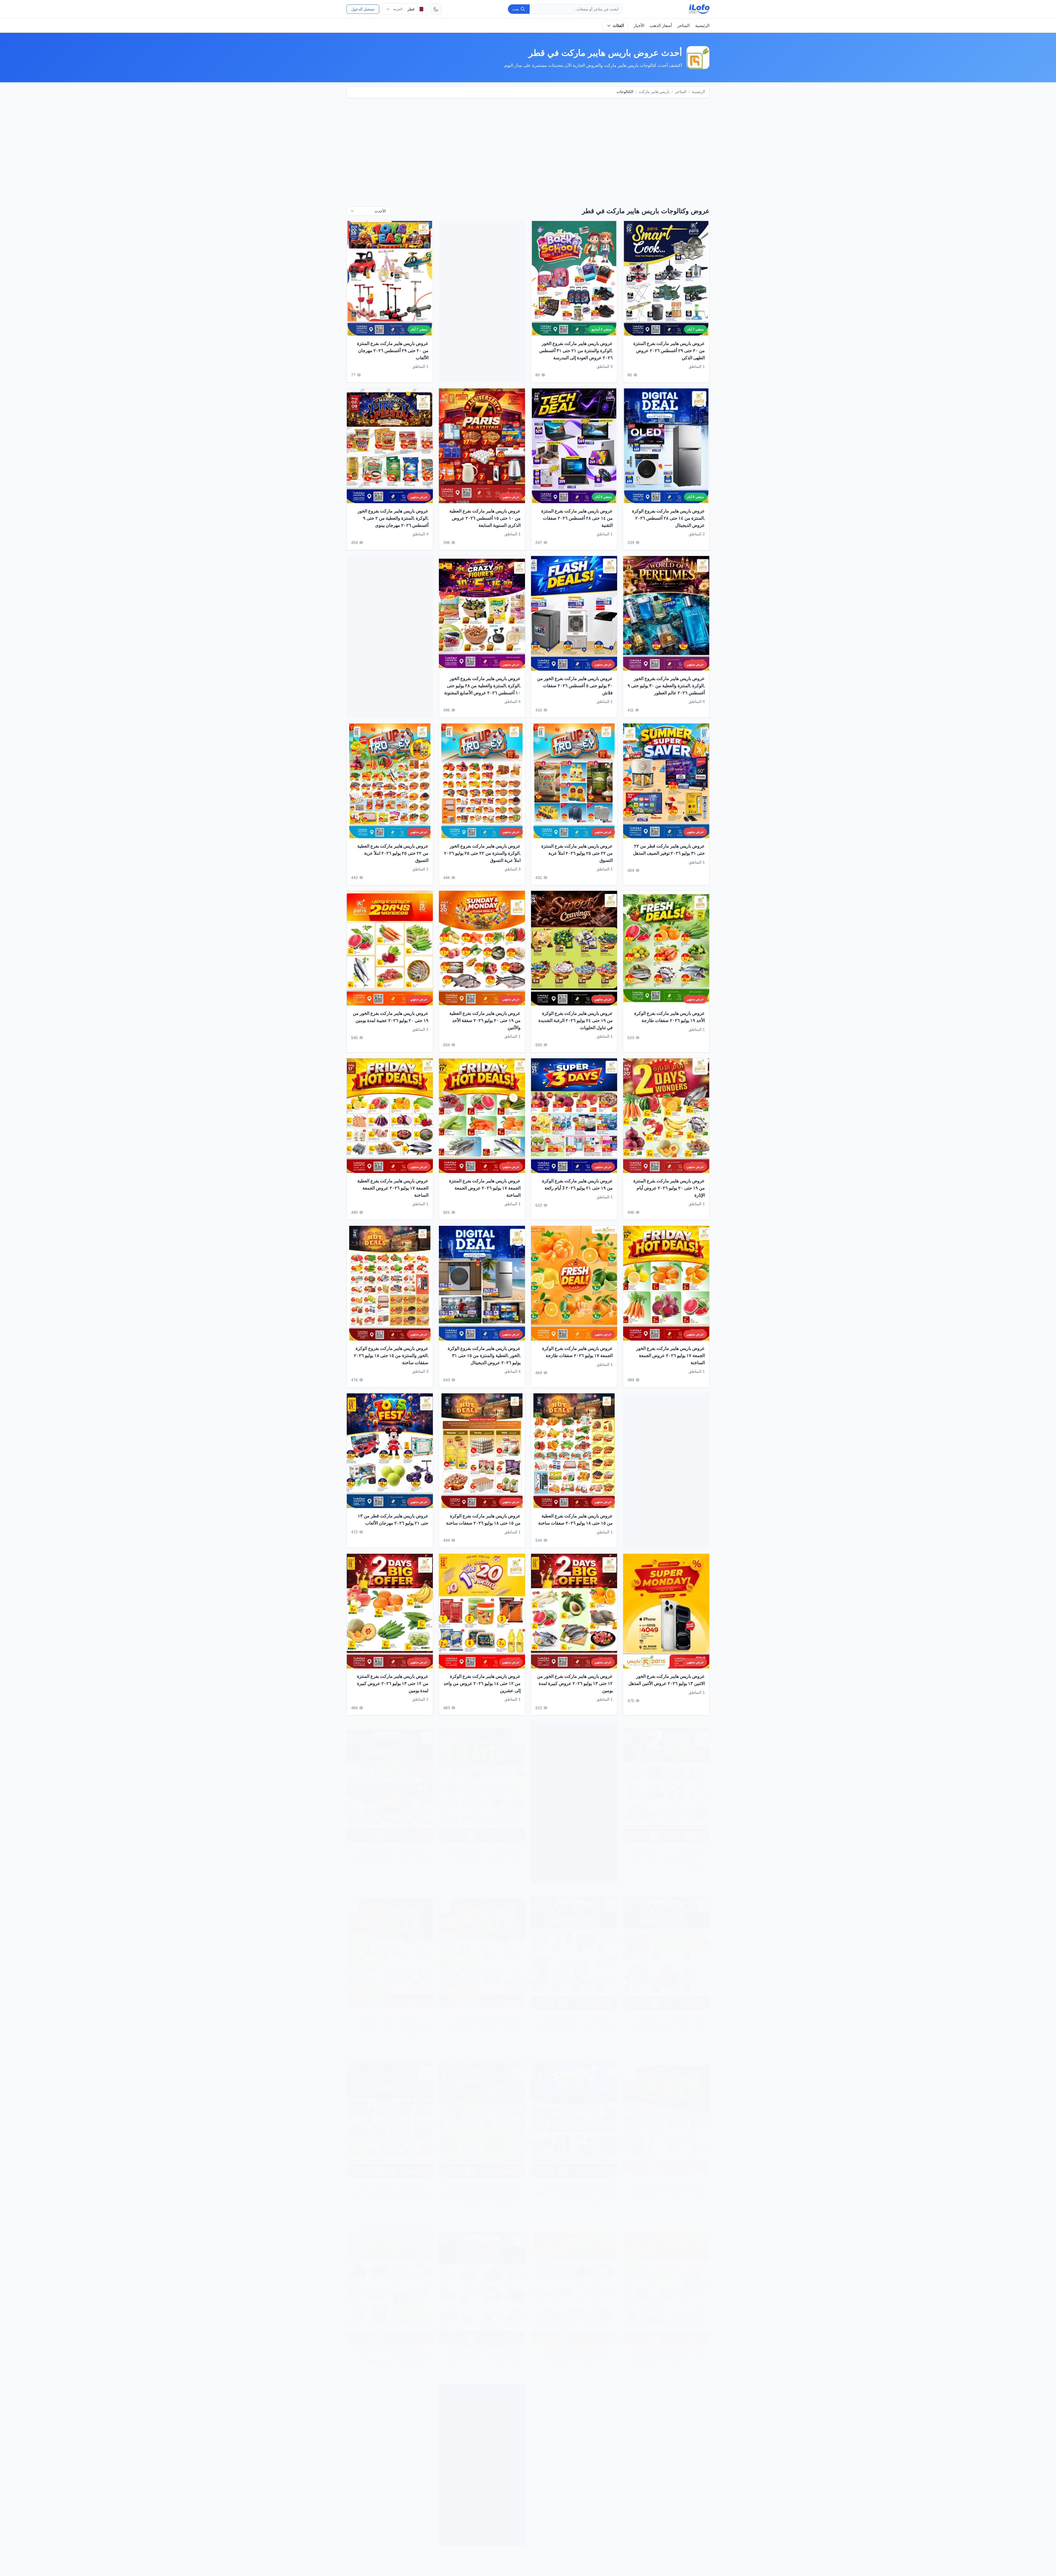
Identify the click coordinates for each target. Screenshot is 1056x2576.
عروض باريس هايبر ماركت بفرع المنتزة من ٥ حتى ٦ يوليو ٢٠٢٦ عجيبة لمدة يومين (667, 2350)
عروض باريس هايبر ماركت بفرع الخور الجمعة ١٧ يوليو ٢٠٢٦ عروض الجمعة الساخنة (670, 1356)
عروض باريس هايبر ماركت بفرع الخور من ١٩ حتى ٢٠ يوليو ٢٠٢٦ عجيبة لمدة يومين (391, 1017)
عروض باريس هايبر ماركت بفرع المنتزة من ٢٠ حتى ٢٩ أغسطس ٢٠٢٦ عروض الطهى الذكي (669, 350)
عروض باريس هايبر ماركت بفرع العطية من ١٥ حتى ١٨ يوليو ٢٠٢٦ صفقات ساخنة (575, 1519)
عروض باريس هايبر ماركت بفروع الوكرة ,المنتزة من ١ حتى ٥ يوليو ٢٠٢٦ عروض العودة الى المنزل (392, 2514)
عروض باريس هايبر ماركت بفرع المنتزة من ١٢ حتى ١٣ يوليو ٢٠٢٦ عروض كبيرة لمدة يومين (393, 1684)
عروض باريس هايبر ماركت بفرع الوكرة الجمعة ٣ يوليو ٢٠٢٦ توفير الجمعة (669, 2511)
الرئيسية (702, 25)
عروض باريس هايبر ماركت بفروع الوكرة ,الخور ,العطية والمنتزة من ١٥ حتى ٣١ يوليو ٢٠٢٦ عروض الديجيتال (484, 1356)
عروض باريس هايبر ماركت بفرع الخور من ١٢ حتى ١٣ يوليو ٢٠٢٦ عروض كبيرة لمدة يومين (575, 1684)
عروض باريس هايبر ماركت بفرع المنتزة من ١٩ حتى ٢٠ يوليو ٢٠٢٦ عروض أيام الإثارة (669, 1188)
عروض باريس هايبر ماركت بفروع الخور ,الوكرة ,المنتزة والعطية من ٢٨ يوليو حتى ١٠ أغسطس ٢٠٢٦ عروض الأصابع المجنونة (482, 686)
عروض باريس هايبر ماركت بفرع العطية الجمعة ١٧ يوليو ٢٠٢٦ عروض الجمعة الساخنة (393, 1188)
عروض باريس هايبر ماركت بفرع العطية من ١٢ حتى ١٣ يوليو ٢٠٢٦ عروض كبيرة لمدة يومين (669, 1851)
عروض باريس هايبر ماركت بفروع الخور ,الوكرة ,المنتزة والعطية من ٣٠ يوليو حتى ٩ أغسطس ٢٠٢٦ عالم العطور (666, 686)
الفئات (618, 25)
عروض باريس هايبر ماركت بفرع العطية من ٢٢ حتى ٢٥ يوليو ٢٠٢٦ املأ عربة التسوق (393, 853)
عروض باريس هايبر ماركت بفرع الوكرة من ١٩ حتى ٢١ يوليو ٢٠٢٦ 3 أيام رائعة (577, 1185)
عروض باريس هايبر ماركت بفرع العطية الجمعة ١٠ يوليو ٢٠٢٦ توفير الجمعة (485, 1848)
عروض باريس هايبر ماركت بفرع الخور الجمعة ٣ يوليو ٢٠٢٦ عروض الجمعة (394, 2350)
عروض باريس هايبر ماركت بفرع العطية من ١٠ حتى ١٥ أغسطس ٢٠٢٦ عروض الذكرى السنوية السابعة (485, 518)
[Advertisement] (528, 145)
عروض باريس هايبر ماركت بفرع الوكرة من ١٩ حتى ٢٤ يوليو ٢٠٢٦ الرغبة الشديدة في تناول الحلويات (576, 1021)
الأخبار (639, 25)
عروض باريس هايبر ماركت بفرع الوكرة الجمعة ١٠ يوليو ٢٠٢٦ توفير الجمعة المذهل (667, 2015)
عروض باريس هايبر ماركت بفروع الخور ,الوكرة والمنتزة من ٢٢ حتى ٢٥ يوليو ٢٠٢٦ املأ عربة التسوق (482, 853)
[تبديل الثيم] (436, 9)
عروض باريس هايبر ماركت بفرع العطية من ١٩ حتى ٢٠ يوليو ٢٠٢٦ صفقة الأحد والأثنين (485, 1021)
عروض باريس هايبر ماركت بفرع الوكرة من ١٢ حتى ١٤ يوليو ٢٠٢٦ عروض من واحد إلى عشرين (482, 1684)
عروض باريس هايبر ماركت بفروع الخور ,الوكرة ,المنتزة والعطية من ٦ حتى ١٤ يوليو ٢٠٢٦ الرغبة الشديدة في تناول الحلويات (390, 2186)
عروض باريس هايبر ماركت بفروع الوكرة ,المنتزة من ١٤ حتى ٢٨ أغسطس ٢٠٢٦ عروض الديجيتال (668, 518)
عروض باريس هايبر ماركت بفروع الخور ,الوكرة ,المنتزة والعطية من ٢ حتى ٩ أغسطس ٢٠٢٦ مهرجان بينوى (393, 518)
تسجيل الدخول (363, 9)
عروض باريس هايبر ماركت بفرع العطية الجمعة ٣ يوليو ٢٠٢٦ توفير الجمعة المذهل (484, 2350)
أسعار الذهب (661, 25)
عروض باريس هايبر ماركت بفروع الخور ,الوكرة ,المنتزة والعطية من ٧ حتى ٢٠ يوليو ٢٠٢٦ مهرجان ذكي (574, 2186)
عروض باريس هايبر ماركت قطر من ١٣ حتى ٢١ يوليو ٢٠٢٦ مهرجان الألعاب (393, 1519)
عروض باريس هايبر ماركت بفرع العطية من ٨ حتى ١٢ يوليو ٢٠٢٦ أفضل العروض (669, 2182)
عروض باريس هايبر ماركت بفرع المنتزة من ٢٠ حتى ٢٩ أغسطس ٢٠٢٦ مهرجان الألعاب (393, 350)
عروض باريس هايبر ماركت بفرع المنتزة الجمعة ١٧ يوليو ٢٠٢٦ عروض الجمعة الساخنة (485, 1188)
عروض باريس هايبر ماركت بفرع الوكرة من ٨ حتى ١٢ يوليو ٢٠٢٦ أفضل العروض (485, 2015)
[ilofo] (699, 9)
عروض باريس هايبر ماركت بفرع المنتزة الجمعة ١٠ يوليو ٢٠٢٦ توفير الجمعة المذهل (390, 1848)
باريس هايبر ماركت (654, 92)
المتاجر (684, 25)
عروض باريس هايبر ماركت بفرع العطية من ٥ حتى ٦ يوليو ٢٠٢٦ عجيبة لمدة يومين (575, 2350)
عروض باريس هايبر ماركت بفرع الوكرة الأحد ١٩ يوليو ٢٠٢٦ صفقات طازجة (669, 1017)
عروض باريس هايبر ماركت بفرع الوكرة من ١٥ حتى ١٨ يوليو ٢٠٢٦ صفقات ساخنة (483, 1519)
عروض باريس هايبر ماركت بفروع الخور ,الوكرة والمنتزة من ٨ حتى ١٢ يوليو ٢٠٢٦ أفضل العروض (391, 2019)
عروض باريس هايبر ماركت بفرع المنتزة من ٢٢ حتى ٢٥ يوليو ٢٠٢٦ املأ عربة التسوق (577, 853)
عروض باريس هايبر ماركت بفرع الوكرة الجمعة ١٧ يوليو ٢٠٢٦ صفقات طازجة (577, 1352)
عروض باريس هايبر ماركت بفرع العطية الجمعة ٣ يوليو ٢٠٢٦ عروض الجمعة (577, 2511)
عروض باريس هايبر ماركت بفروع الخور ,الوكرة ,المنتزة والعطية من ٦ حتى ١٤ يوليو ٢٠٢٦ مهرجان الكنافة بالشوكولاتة (482, 2186)
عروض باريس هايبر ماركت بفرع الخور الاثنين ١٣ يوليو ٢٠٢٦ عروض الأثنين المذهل (667, 1680)
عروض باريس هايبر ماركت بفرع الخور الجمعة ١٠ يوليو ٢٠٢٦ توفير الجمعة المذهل (574, 2015)
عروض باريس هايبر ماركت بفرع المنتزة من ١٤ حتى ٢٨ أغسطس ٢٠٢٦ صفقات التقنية (577, 518)
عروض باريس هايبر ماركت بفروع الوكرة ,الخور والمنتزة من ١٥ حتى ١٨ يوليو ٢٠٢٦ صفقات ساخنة (391, 1356)
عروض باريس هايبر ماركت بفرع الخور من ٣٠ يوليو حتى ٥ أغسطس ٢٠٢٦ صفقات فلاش (575, 686)
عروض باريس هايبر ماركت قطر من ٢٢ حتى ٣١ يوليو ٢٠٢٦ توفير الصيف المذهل (669, 850)
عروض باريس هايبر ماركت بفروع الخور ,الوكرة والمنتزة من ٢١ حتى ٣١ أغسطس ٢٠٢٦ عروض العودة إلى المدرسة (576, 350)
